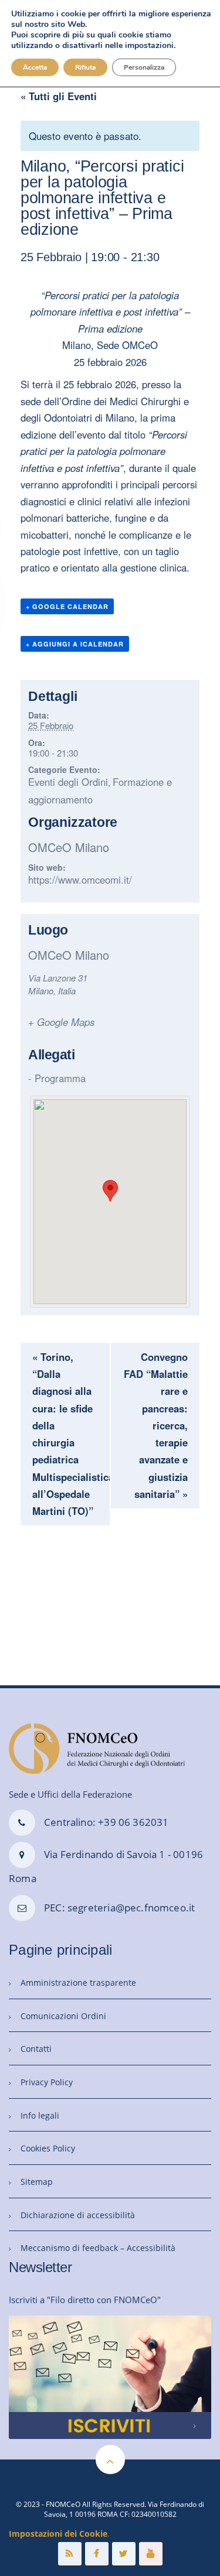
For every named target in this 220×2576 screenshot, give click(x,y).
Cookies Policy (48, 2148)
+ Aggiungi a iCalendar (75, 644)
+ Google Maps (61, 1022)
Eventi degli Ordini (68, 782)
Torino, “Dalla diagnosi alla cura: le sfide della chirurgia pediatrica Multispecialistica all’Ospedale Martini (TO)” (71, 1434)
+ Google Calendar (67, 606)
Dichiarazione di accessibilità (78, 2215)
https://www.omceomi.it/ (80, 880)
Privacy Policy (47, 2082)
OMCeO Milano (69, 847)
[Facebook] (97, 2554)
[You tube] (151, 2554)
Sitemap (37, 2182)
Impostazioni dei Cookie (58, 2534)
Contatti (36, 2049)
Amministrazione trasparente (78, 1983)
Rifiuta (85, 67)
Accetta (35, 67)
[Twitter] (124, 2554)
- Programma (57, 1078)
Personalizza (144, 67)
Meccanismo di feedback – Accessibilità (98, 2248)
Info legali (40, 2115)
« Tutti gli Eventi (59, 96)
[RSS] (70, 2554)
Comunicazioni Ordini (63, 2016)
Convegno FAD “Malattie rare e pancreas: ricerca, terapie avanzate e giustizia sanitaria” (156, 1425)
